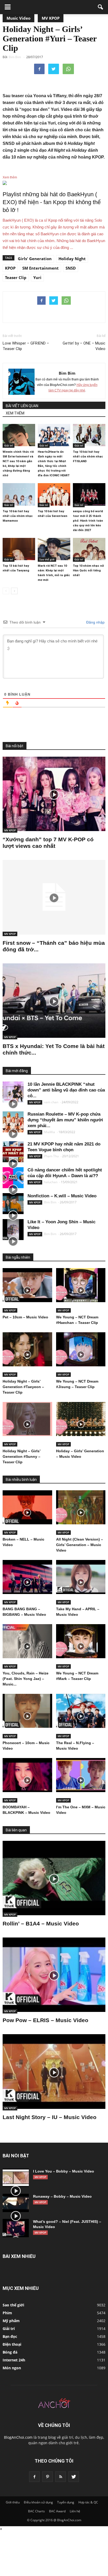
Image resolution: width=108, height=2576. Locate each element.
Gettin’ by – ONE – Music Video (84, 346)
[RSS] (61, 2477)
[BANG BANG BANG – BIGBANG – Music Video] (27, 1577)
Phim (7, 2313)
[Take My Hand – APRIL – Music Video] (81, 1577)
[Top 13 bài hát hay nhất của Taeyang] (19, 549)
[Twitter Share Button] (54, 69)
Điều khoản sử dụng (38, 2502)
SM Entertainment (40, 268)
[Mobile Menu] (8, 7)
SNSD (71, 268)
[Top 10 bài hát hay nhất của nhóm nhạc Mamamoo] (19, 494)
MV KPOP (51, 18)
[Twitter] (74, 2477)
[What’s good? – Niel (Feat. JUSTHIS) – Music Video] (16, 2228)
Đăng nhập (95, 622)
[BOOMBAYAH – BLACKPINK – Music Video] (27, 1775)
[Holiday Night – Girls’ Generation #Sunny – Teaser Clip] (27, 1419)
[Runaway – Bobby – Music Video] (16, 2203)
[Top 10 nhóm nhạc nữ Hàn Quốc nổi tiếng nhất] (89, 549)
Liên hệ (75, 2511)
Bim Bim (67, 373)
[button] (101, 7)
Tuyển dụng (66, 2502)
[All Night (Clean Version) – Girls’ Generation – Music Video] (81, 1507)
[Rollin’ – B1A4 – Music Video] (54, 1878)
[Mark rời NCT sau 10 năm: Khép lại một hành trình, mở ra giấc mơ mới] (54, 549)
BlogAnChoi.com (18, 2437)
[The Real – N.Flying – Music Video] (81, 1711)
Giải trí (9, 445)
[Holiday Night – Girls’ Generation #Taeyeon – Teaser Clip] (27, 1349)
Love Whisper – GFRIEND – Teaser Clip (26, 346)
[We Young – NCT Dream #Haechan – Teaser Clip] (81, 1285)
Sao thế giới (47, 559)
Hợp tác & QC (88, 2502)
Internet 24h (14, 2360)
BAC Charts (36, 2511)
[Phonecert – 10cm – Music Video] (27, 1711)
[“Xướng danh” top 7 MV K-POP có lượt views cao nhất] (54, 794)
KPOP (10, 268)
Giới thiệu (13, 2502)
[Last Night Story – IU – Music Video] (54, 2071)
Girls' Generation (35, 259)
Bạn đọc (10, 2336)
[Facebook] (34, 2477)
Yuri (37, 277)
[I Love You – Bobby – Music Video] (16, 2178)
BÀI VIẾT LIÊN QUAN (22, 406)
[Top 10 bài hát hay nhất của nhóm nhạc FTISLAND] (89, 435)
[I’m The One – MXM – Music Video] (81, 1775)
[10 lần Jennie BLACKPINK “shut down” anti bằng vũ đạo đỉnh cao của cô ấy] (13, 1092)
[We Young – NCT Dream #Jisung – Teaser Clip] (81, 1349)
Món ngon (12, 2368)
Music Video (18, 18)
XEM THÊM (15, 413)
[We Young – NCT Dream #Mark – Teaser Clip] (81, 1641)
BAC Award (57, 2511)
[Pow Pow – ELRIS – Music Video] (54, 1975)
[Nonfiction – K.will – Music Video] (13, 1204)
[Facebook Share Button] (39, 69)
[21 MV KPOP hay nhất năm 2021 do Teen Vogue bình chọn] (13, 1152)
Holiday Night (72, 259)
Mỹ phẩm (11, 2321)
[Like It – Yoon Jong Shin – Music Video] (13, 1230)
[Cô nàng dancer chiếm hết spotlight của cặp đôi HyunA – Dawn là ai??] (13, 1178)
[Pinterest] (47, 2477)
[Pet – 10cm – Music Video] (27, 1285)
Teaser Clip (16, 277)
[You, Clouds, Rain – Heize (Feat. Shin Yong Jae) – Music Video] (27, 1641)
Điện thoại (12, 2344)
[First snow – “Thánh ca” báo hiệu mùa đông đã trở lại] (54, 897)
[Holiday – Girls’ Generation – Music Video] (81, 1419)
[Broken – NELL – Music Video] (27, 1507)
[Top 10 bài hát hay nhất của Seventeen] (54, 494)
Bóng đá (10, 2352)
